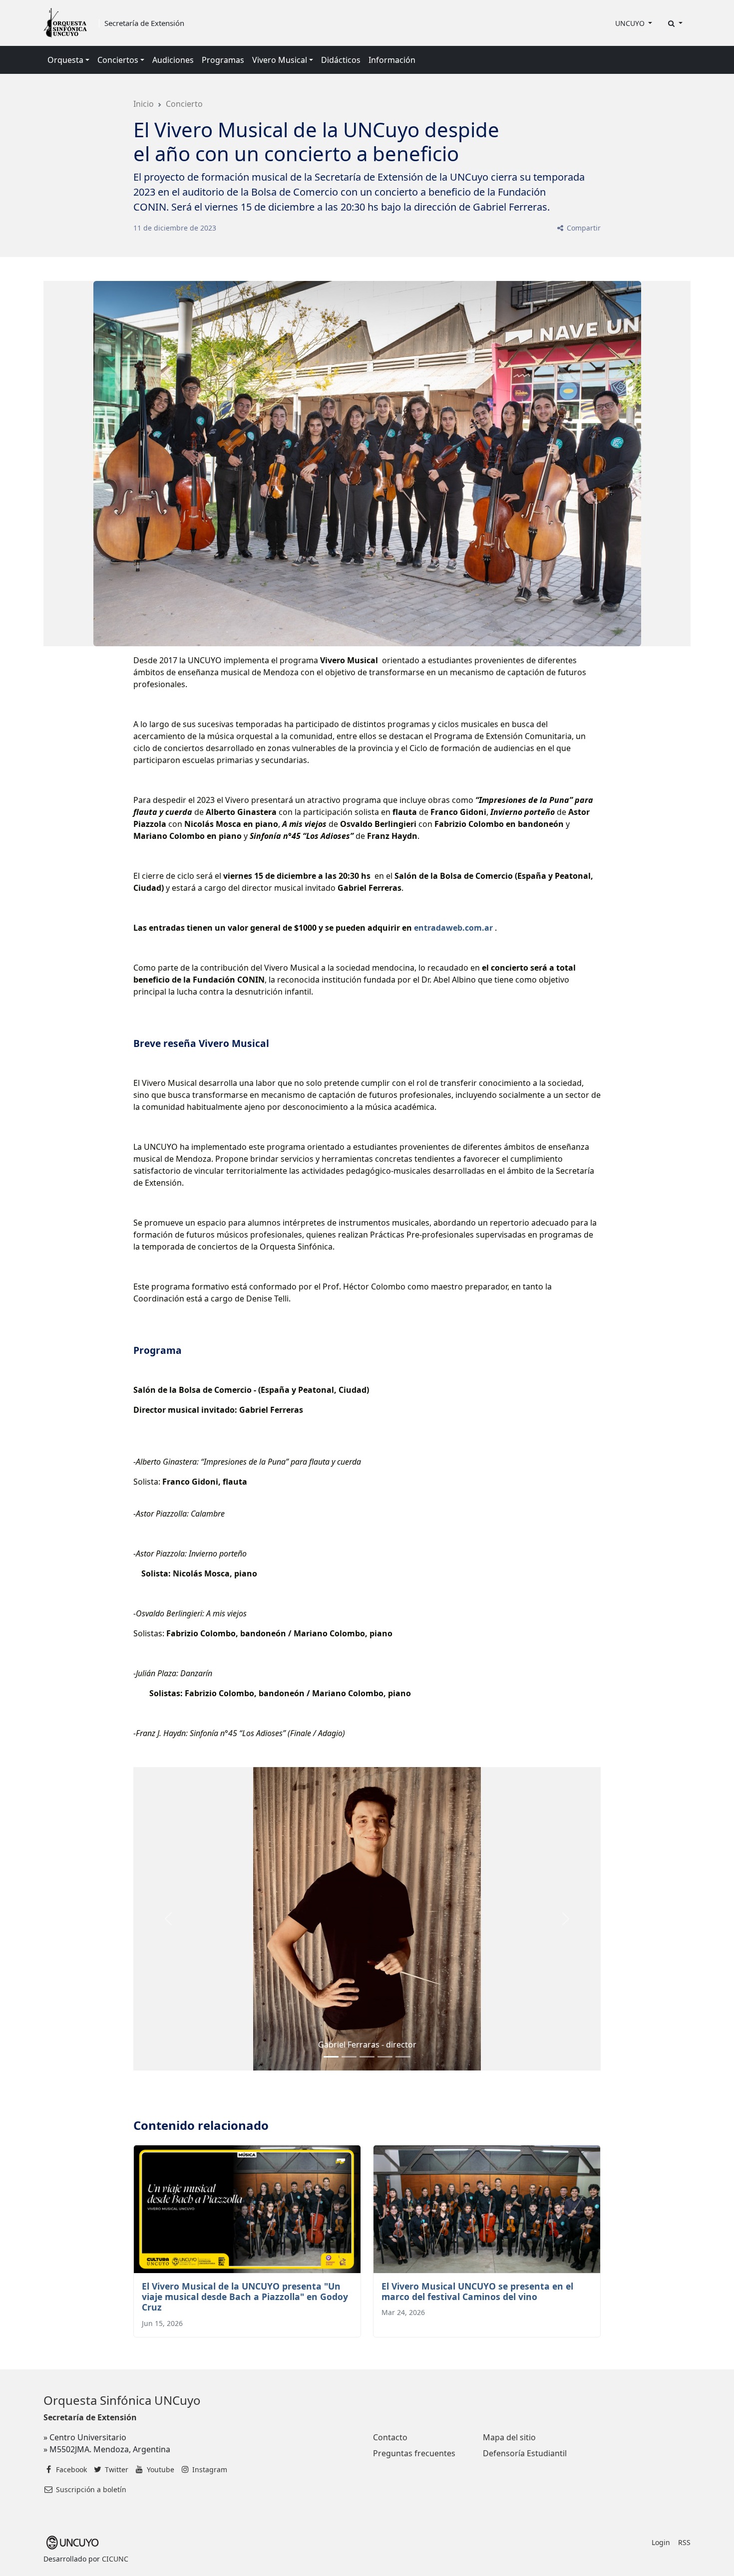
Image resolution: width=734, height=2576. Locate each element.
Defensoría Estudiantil (525, 2453)
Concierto (184, 104)
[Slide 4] (403, 2057)
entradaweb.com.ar (453, 928)
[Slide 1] (349, 2057)
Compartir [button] (583, 228)
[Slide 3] (385, 2057)
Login (661, 2542)
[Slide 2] (367, 2057)
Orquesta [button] (65, 60)
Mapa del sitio (509, 2437)
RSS (684, 2542)
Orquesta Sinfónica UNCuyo (122, 2400)
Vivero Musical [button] (280, 60)
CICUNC (115, 2559)
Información (392, 60)
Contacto (390, 2437)
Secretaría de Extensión (144, 23)
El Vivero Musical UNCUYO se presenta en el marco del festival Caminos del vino (477, 2291)
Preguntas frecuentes (414, 2453)
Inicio (144, 104)
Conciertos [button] (118, 60)
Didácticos (341, 60)
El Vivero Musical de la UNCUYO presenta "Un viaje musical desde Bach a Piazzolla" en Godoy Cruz (245, 2297)
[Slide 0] (331, 2057)
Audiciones (173, 60)
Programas (223, 60)
